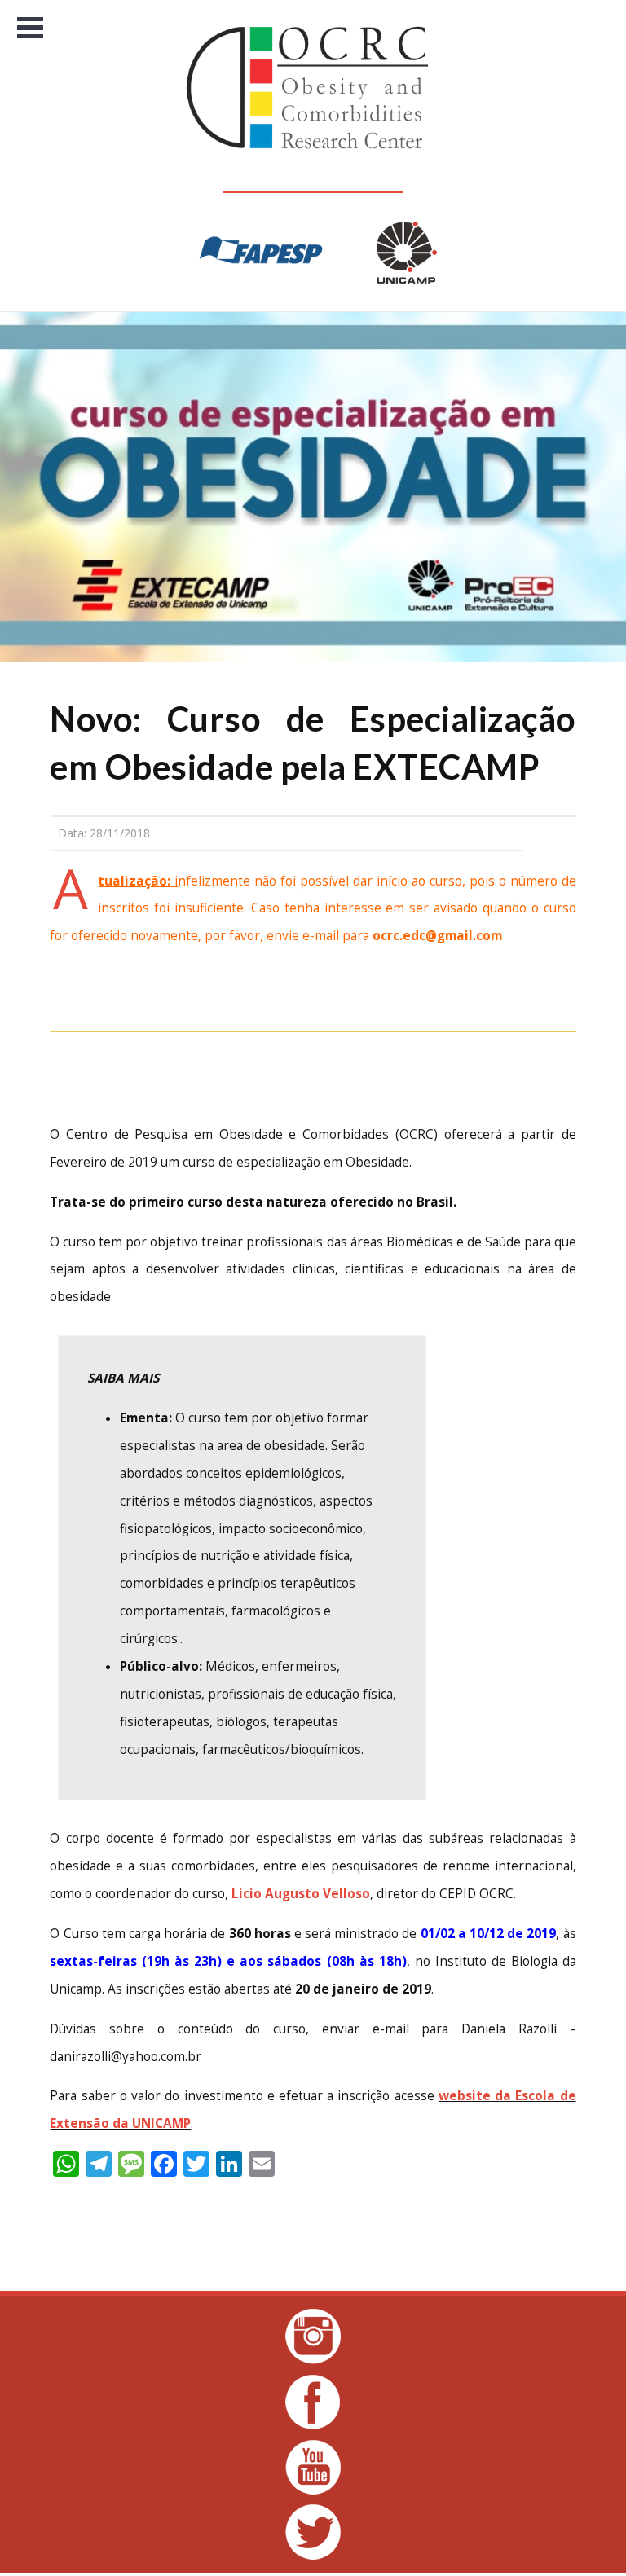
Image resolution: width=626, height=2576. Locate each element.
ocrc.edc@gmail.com (437, 936)
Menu (31, 28)
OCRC (313, 88)
